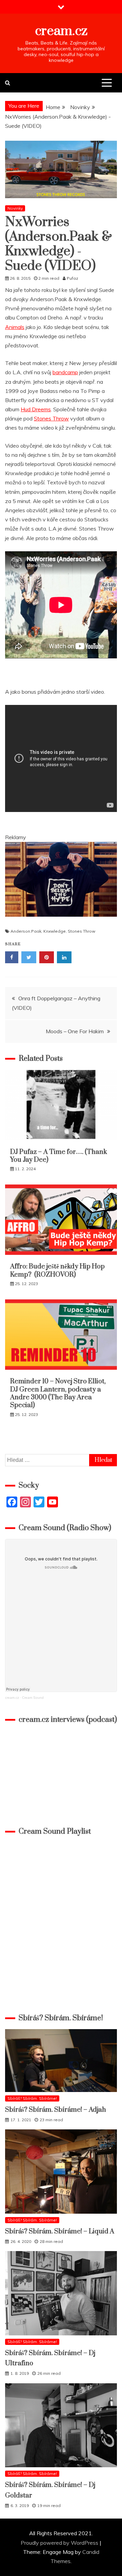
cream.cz (61, 31)
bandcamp (65, 372)
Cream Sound (33, 1698)
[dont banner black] (61, 923)
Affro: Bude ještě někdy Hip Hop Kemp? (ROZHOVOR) (57, 1270)
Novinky (15, 208)
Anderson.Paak (26, 931)
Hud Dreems (36, 409)
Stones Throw (51, 418)
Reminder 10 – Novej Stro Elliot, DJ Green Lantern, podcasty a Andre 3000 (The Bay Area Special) (58, 1393)
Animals (15, 327)
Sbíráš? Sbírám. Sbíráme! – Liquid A (60, 2232)
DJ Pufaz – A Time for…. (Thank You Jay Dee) (59, 1156)
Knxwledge (55, 931)
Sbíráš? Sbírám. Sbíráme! (32, 2098)
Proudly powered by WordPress (60, 2543)
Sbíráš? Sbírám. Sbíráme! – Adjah (56, 2110)
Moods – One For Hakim (75, 1031)
